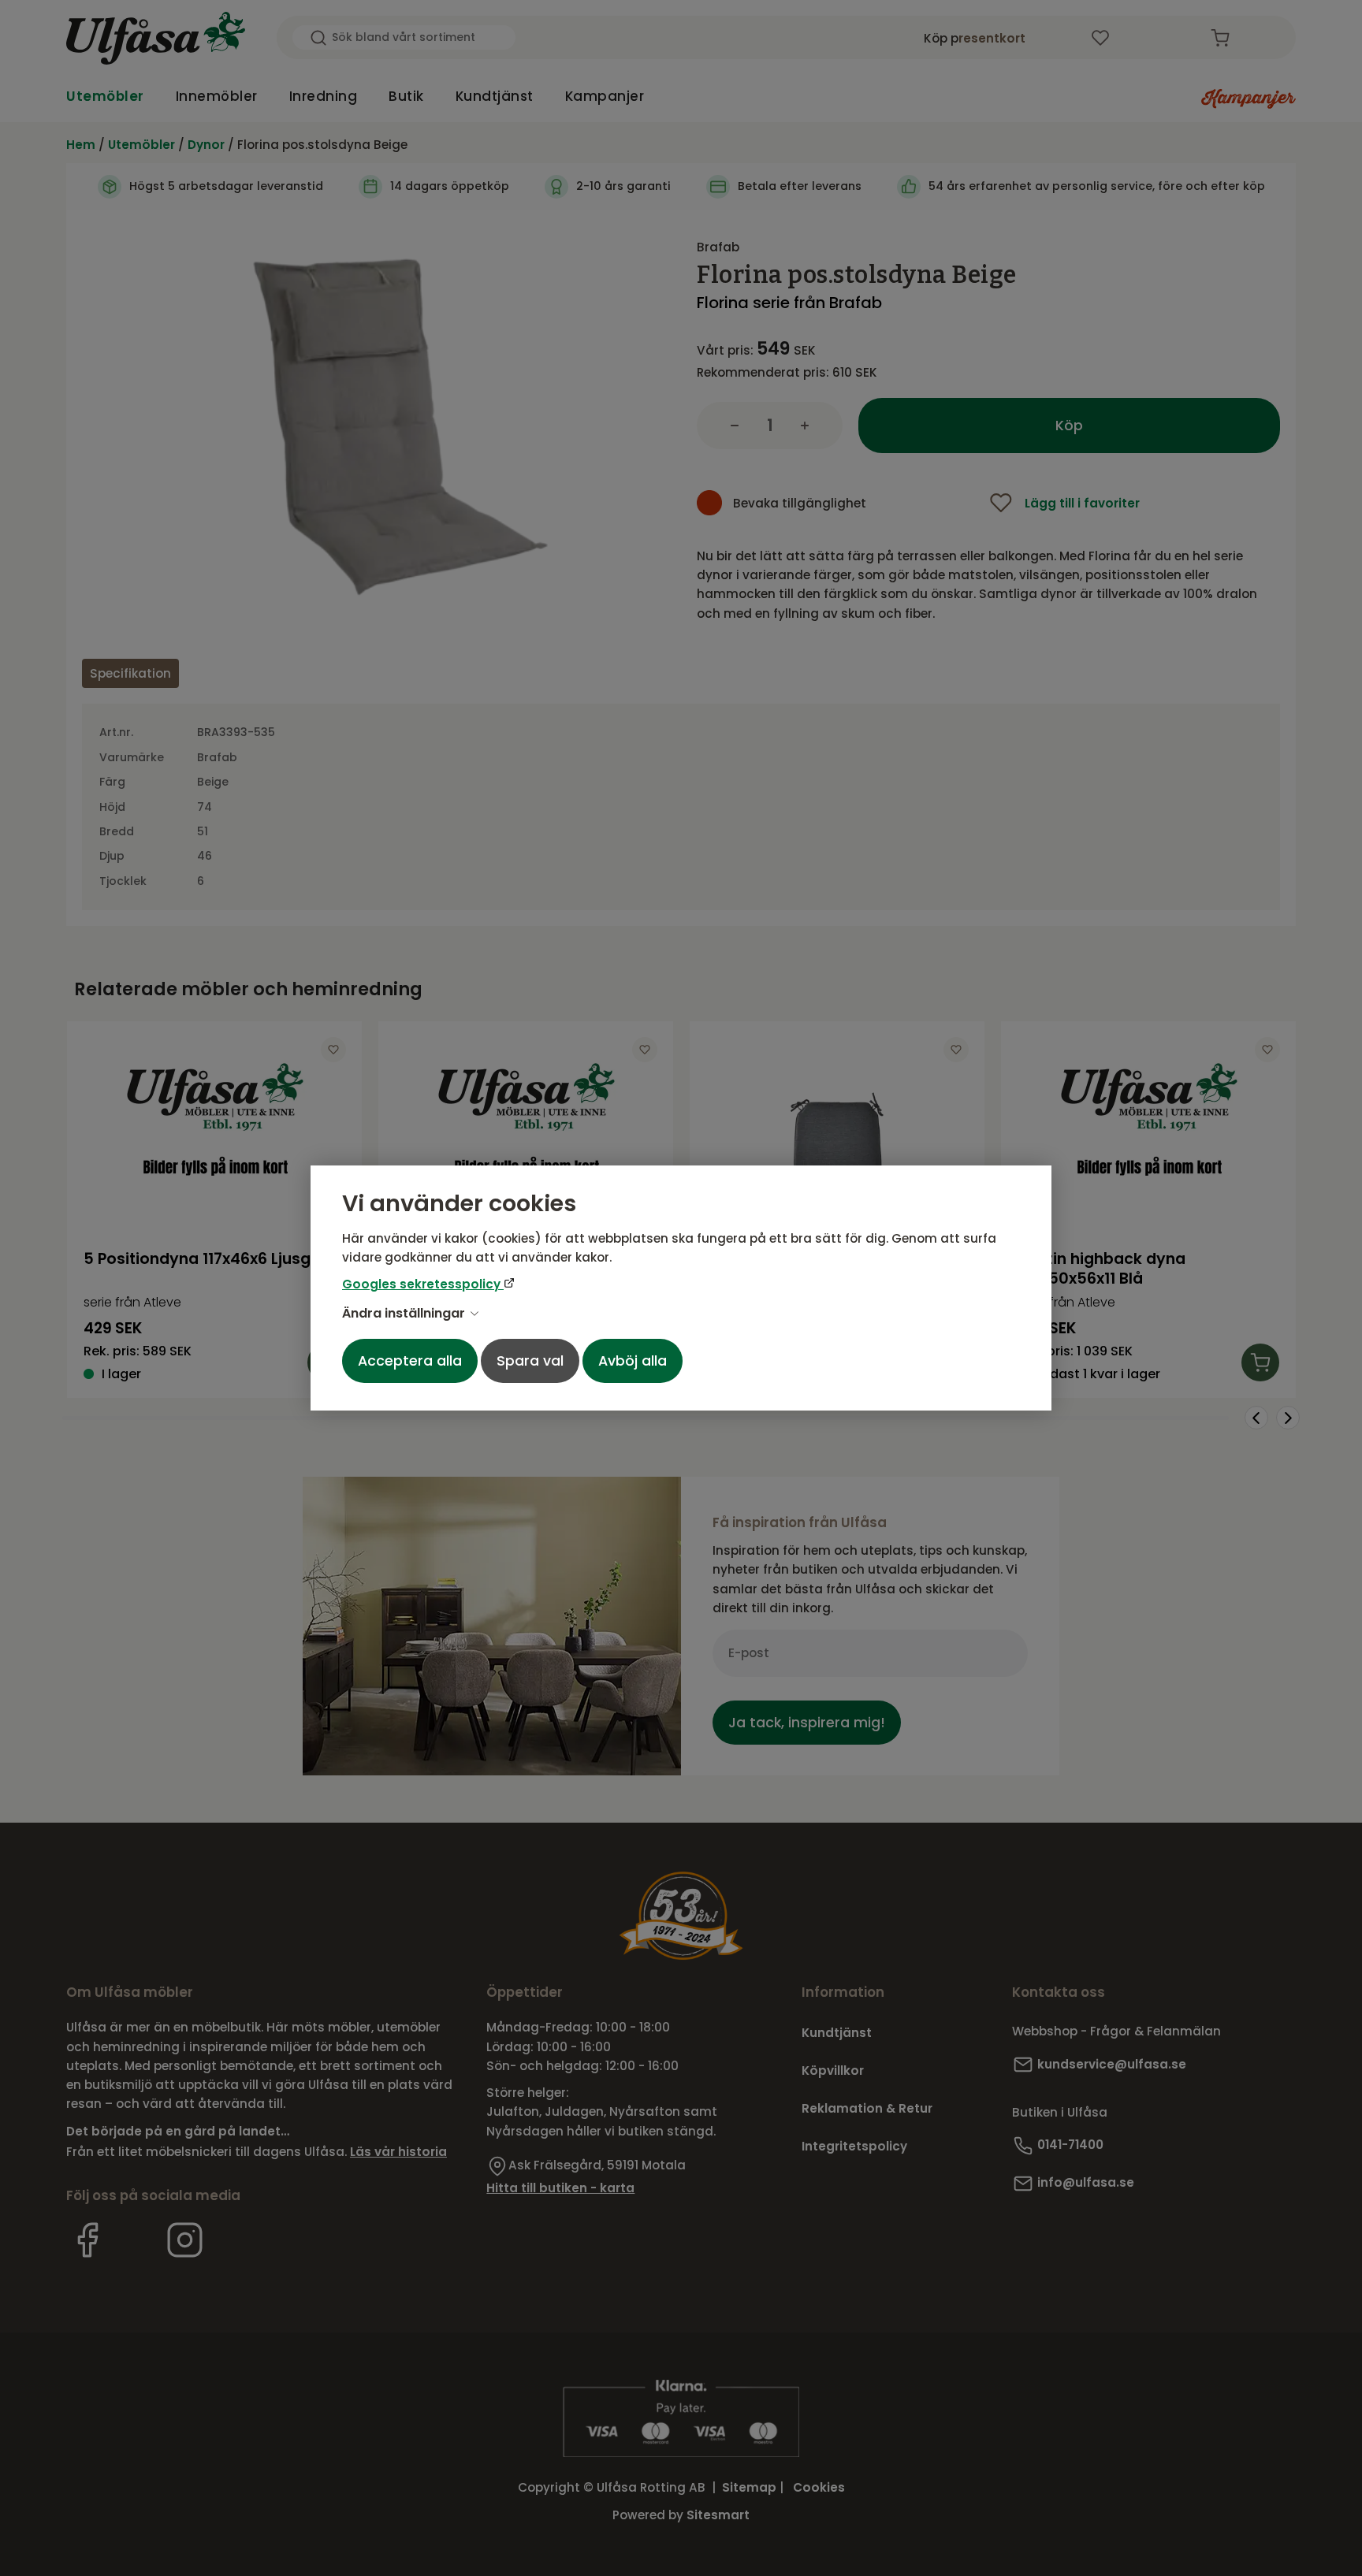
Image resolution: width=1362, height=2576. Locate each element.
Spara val (530, 1361)
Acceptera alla (410, 1361)
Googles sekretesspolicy (423, 1284)
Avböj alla (633, 1361)
